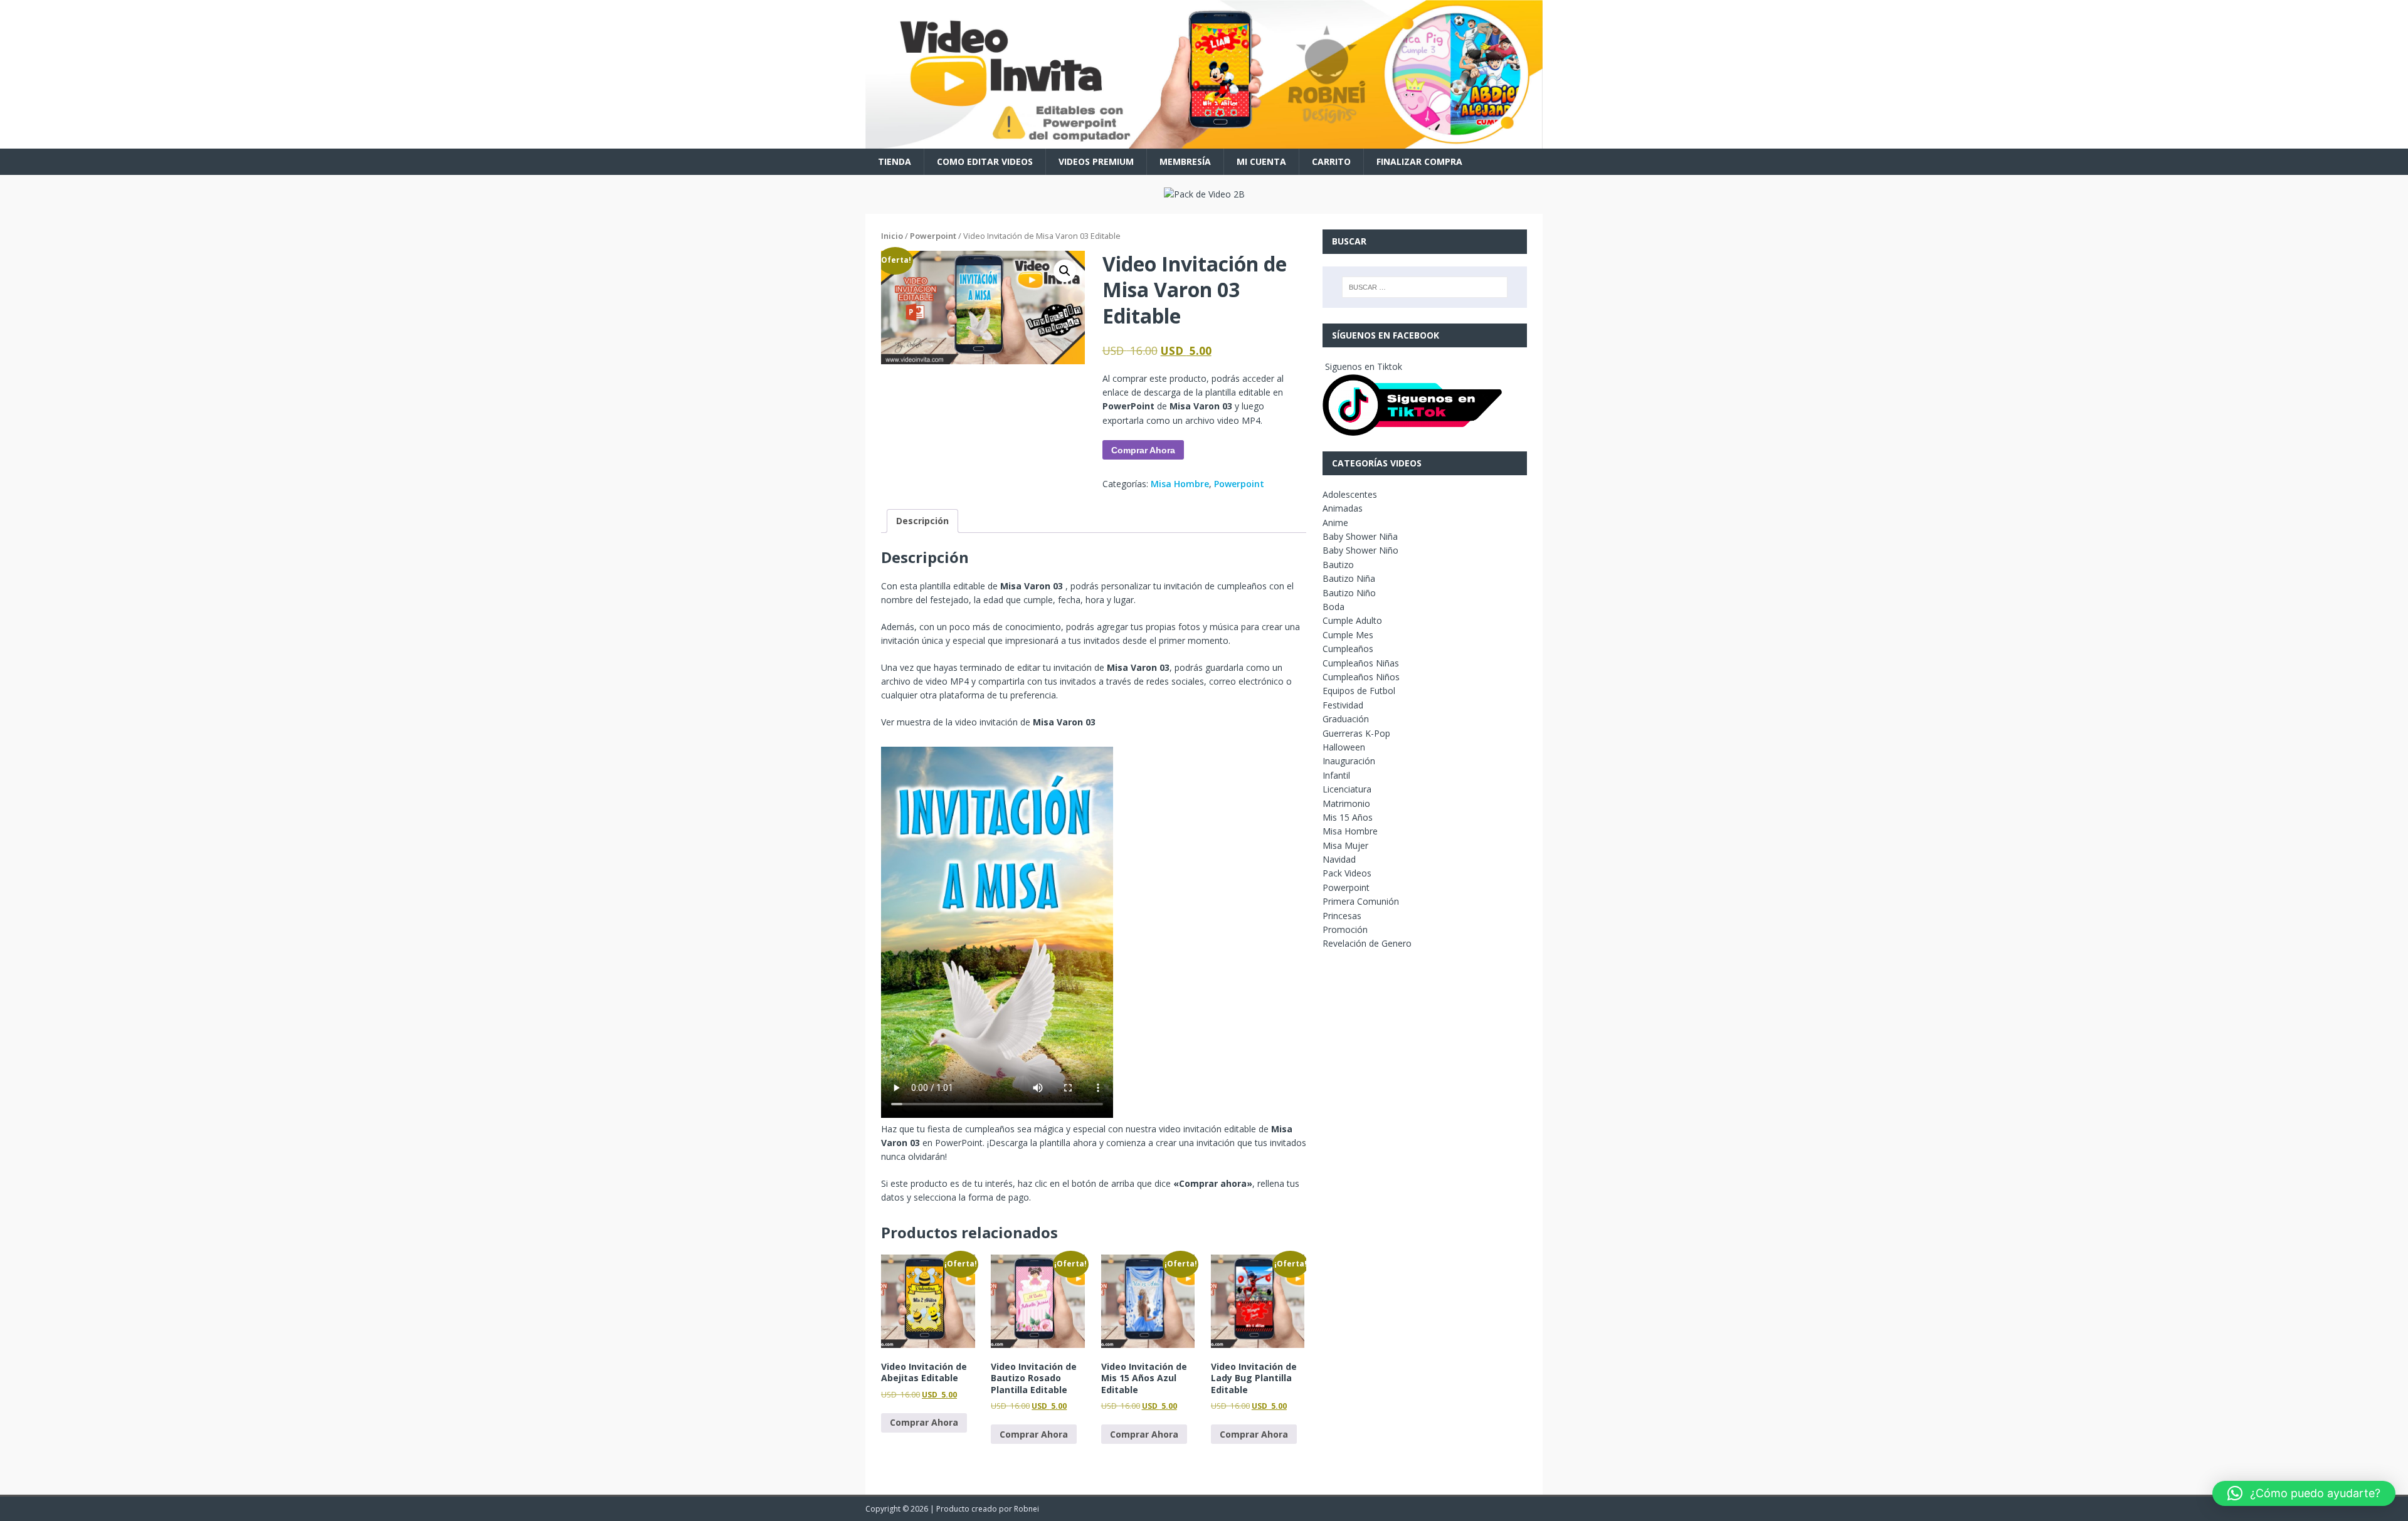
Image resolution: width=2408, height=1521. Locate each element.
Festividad (1343, 705)
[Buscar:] (1425, 287)
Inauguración (1349, 761)
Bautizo (1338, 565)
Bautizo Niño (1349, 593)
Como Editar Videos (985, 161)
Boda (1333, 607)
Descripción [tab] (922, 521)
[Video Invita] (1204, 141)
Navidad (1339, 859)
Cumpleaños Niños (1361, 677)
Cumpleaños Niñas (1361, 663)
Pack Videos (1347, 873)
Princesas (1342, 916)
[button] (1065, 271)
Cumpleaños (1348, 649)
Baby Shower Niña (1360, 536)
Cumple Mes (1348, 635)
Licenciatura (1347, 789)
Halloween (1344, 747)
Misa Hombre (1180, 484)
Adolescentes (1350, 494)
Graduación (1346, 719)
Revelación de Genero (1367, 943)
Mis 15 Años (1348, 817)
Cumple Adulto (1352, 620)
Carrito (1331, 161)
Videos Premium (1096, 161)
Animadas (1343, 508)
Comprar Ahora (1143, 450)
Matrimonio (1346, 803)
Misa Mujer (1345, 845)
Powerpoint (933, 236)
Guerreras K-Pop (1356, 733)
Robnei (1027, 1509)
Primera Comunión (1361, 901)
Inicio (892, 236)
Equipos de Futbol (1359, 691)
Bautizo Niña (1349, 578)
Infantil (1336, 775)
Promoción (1345, 929)
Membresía (1185, 161)
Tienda (895, 161)
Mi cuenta (1261, 161)
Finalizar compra (1419, 161)
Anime (1335, 523)
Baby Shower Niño (1360, 550)
